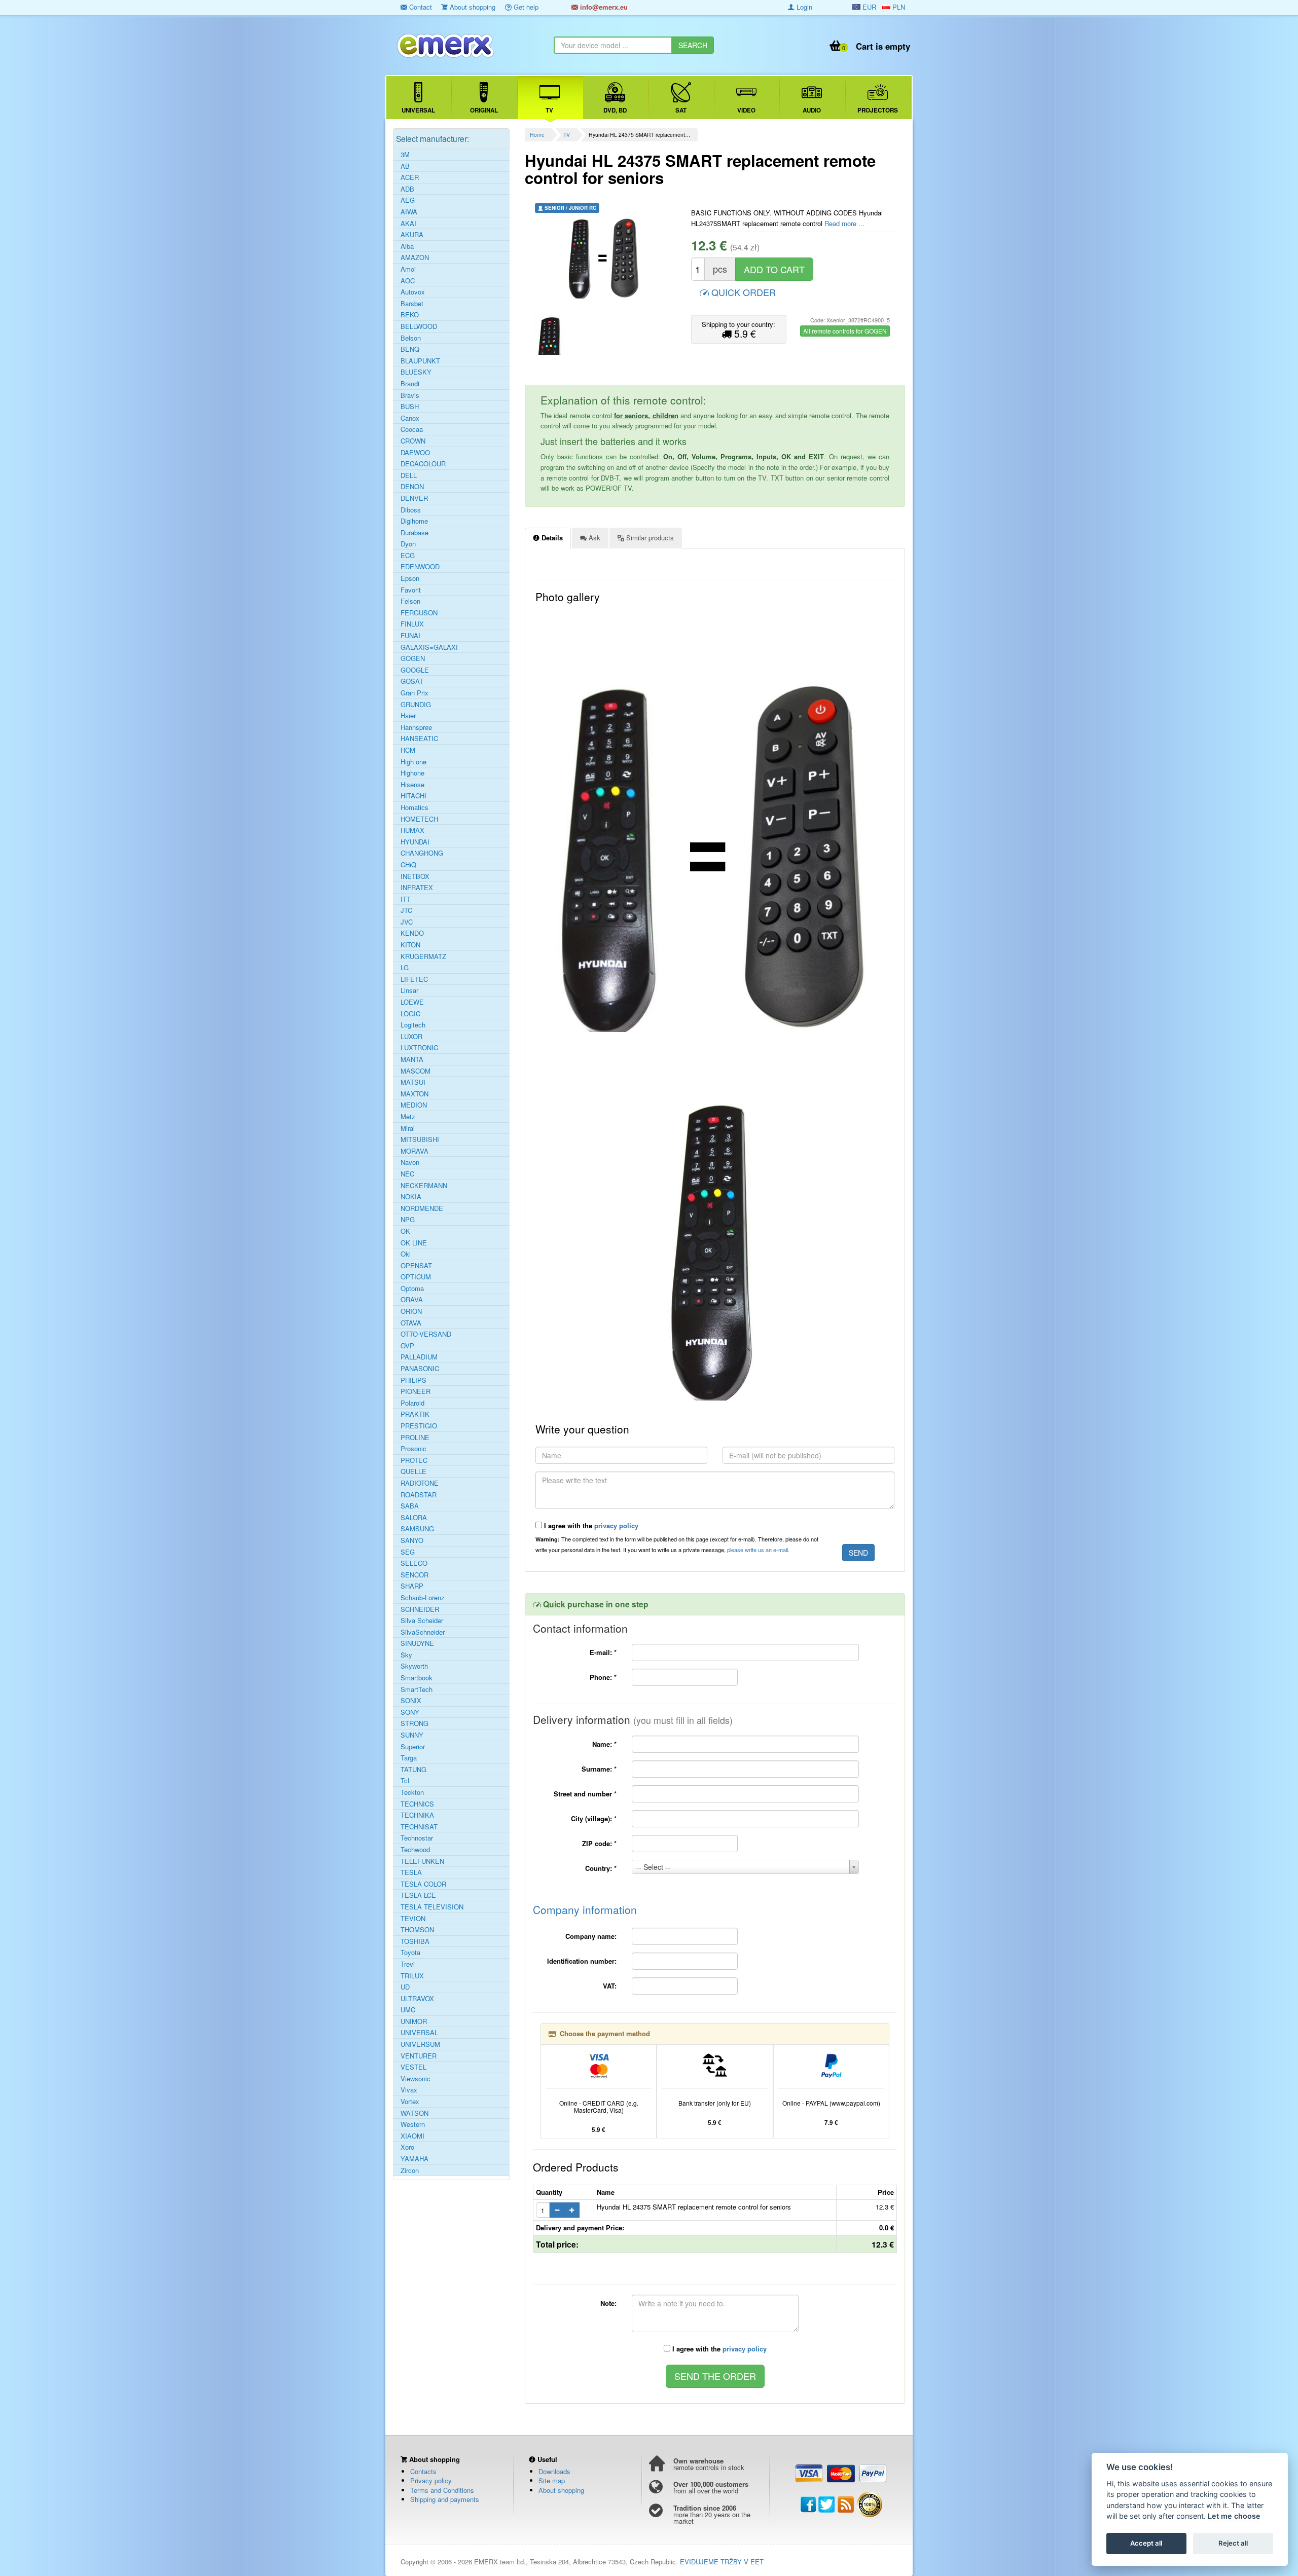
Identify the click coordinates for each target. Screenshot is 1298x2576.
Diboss (411, 510)
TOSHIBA (415, 1941)
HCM (408, 750)
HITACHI (413, 796)
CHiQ (408, 865)
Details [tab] (551, 538)
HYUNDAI (415, 842)
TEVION (413, 1919)
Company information (585, 1909)
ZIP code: (599, 1843)
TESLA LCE (418, 1895)
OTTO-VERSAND (426, 1334)
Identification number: (582, 1961)
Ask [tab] (593, 538)
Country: (601, 1868)
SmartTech (417, 1689)
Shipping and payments (445, 2499)
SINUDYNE (417, 1643)
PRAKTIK (415, 1414)
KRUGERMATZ (423, 956)
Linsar (409, 990)
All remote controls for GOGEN (845, 331)
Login (803, 7)
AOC (408, 281)
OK (405, 1231)
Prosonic (413, 1449)
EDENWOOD (420, 567)
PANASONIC (420, 1369)
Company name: (591, 1936)
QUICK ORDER (742, 292)
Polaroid (412, 1403)
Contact (420, 7)
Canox (410, 418)
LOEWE (412, 1002)
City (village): (594, 1818)
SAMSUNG (417, 1529)
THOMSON (417, 1930)
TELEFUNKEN (422, 1861)
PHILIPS (413, 1380)
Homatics (414, 807)
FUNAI (410, 636)
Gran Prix (414, 693)
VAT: (610, 1986)
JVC (407, 922)
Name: (604, 1744)
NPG (408, 1220)
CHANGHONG (422, 853)
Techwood (415, 1850)
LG (405, 968)
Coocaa (412, 429)
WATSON (414, 2113)
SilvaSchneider (423, 1632)
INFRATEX (417, 888)
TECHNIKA (417, 1815)
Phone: (603, 1677)
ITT (406, 899)
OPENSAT (416, 1266)
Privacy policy (431, 2480)
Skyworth (414, 1666)
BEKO (410, 315)
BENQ (410, 349)
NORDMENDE (422, 1208)
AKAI (408, 224)
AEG (408, 200)
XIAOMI (412, 2136)
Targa (409, 1758)
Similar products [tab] (649, 538)
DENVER (414, 498)
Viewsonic (416, 2079)
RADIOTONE (420, 1483)
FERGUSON (419, 613)
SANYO (412, 1540)
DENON (412, 487)
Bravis (410, 395)
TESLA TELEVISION (432, 1907)
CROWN (413, 441)
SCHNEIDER (420, 1609)
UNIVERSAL (419, 2033)
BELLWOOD (419, 326)
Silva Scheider (422, 1621)
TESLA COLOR (423, 1884)
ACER (410, 177)
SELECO (414, 1563)
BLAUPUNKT (420, 361)
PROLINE (415, 1438)
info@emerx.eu (603, 7)
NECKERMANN (424, 1186)
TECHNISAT (419, 1827)
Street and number (585, 1794)
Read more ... (844, 223)
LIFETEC (414, 979)
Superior (413, 1747)
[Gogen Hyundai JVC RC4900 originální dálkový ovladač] (550, 335)
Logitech (413, 1025)
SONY (410, 1712)
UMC (408, 2010)
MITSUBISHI (420, 1139)
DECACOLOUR (423, 464)
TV (567, 135)
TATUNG (413, 1770)
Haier (408, 716)
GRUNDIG (416, 705)
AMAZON (415, 257)
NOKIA (411, 1197)
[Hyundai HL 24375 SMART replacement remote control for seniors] (604, 258)
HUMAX (412, 830)
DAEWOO (415, 453)
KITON (410, 945)
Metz (408, 1117)
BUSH (410, 407)
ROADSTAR (419, 1495)
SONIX (411, 1701)
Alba (407, 246)
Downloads (554, 2471)
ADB (407, 189)
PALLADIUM (419, 1357)
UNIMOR (414, 2021)
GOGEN (413, 658)
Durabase (414, 533)
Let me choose (1234, 2516)
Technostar (417, 1838)
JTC (406, 910)
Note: (608, 2303)
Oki (406, 1254)
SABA (410, 1506)
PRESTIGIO (419, 1426)
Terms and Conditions (442, 2490)
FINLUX (412, 624)
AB (405, 166)
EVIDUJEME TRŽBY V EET (722, 2562)
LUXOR (411, 1037)
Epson (410, 578)
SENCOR (414, 1575)
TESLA (411, 1872)
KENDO (412, 933)
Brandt (410, 384)
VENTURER (419, 2056)
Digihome (414, 521)
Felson (410, 601)
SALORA (414, 1518)
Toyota (410, 1953)
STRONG (414, 1723)
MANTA (412, 1059)
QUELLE (413, 1471)
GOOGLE (415, 670)
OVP (407, 1346)
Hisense (412, 785)
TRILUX (412, 1976)
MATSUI (413, 1082)
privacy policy (616, 1525)
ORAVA (412, 1300)
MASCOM (416, 1071)
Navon (410, 1162)
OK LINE (414, 1243)
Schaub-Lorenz (423, 1598)
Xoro (407, 2147)
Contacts (423, 2471)
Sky (406, 1655)
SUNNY (412, 1735)
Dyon (408, 544)
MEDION (414, 1105)
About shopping (472, 7)
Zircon (410, 2170)
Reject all (1233, 2544)
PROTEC (414, 1460)
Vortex (410, 2102)
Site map (552, 2480)
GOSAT (412, 681)
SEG (408, 1552)
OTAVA (411, 1323)
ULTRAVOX (417, 1999)
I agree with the (590, 1525)
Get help (525, 7)
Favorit (411, 590)
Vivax (409, 2090)
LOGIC (410, 1014)
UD (405, 1987)
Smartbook (417, 1678)
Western (413, 2124)
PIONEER (416, 1391)
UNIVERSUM (420, 2044)
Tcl (405, 1781)
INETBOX (415, 876)
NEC (407, 1174)
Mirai (408, 1128)
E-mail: (603, 1652)
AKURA (412, 235)
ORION (411, 1311)
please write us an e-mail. (758, 1550)
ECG (408, 556)
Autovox (413, 292)
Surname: (599, 1769)
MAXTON (414, 1094)
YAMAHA (414, 2159)
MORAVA (414, 1151)
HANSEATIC (419, 739)
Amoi (408, 269)
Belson (411, 338)
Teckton (412, 1792)
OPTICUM (416, 1277)
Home (537, 135)
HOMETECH (419, 819)
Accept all (1146, 2544)
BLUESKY (416, 372)
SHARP (412, 1586)
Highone (412, 773)
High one (413, 762)
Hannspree (416, 727)
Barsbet (412, 304)
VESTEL (413, 2067)
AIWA (409, 212)
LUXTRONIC (419, 1048)
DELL (409, 475)
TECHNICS (417, 1804)
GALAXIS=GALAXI (429, 647)
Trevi (408, 1964)
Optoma (412, 1289)
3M (405, 155)
